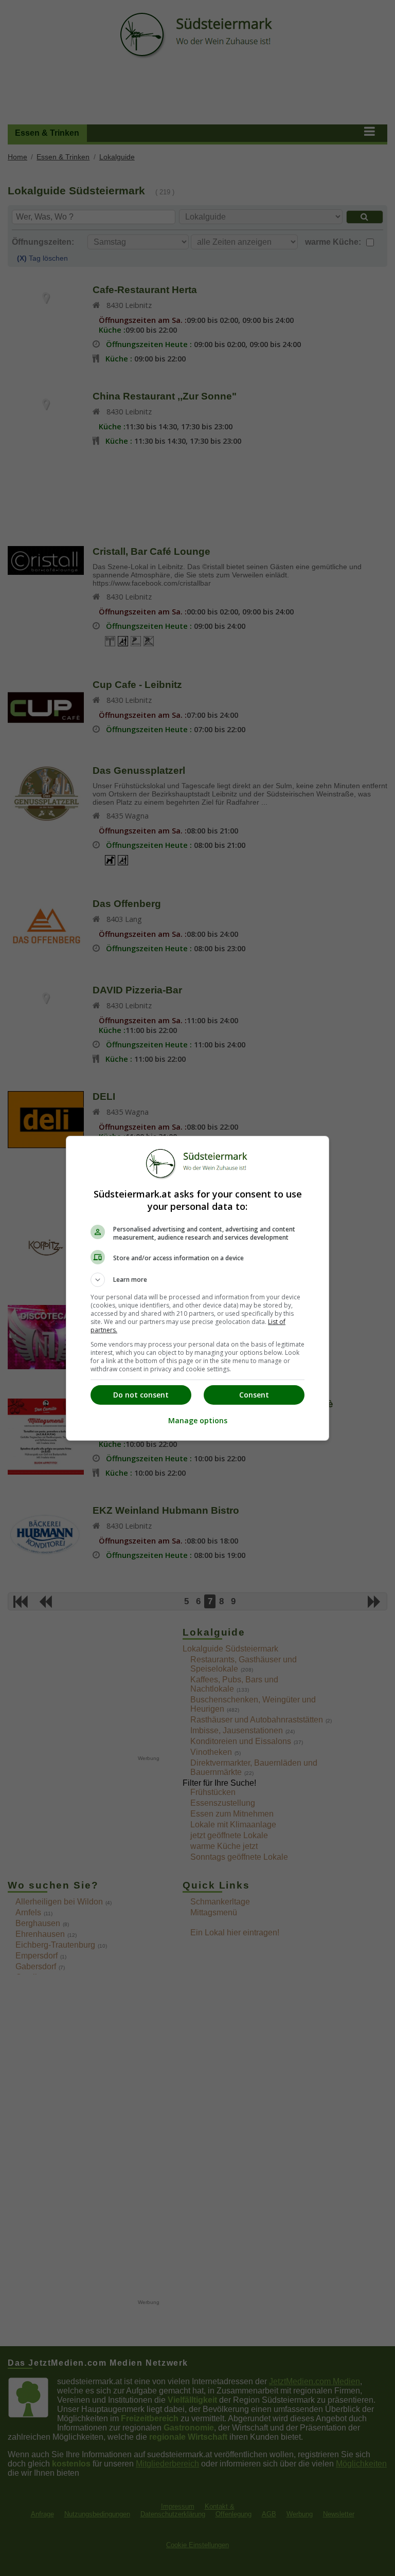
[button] (197, 1280)
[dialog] (197, 1288)
